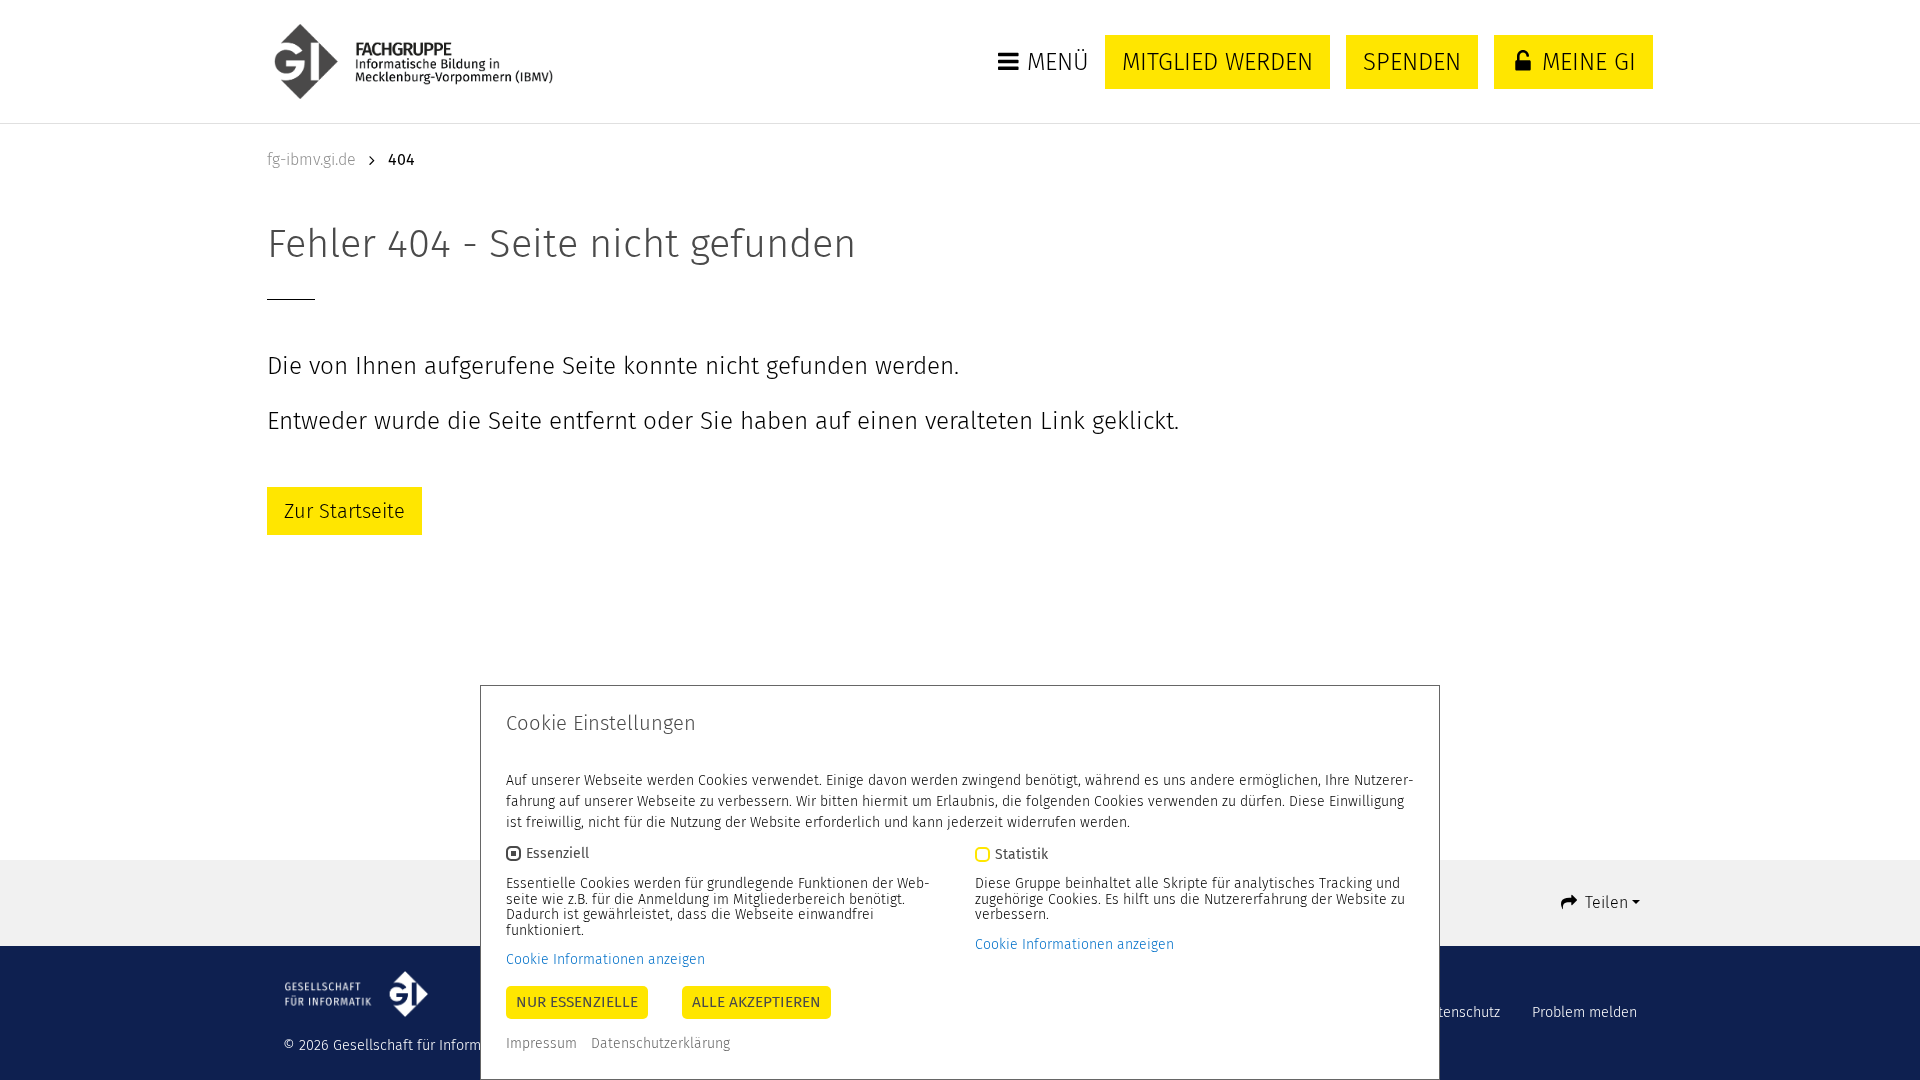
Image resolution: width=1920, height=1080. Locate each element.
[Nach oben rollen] (1878, 1038)
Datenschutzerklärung (660, 1043)
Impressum (541, 1043)
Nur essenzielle (577, 1002)
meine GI (1585, 62)
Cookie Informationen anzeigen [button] (605, 959)
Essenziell (557, 854)
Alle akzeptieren (756, 1002)
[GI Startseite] (434, 61)
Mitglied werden (1217, 62)
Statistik (1021, 854)
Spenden (1412, 62)
